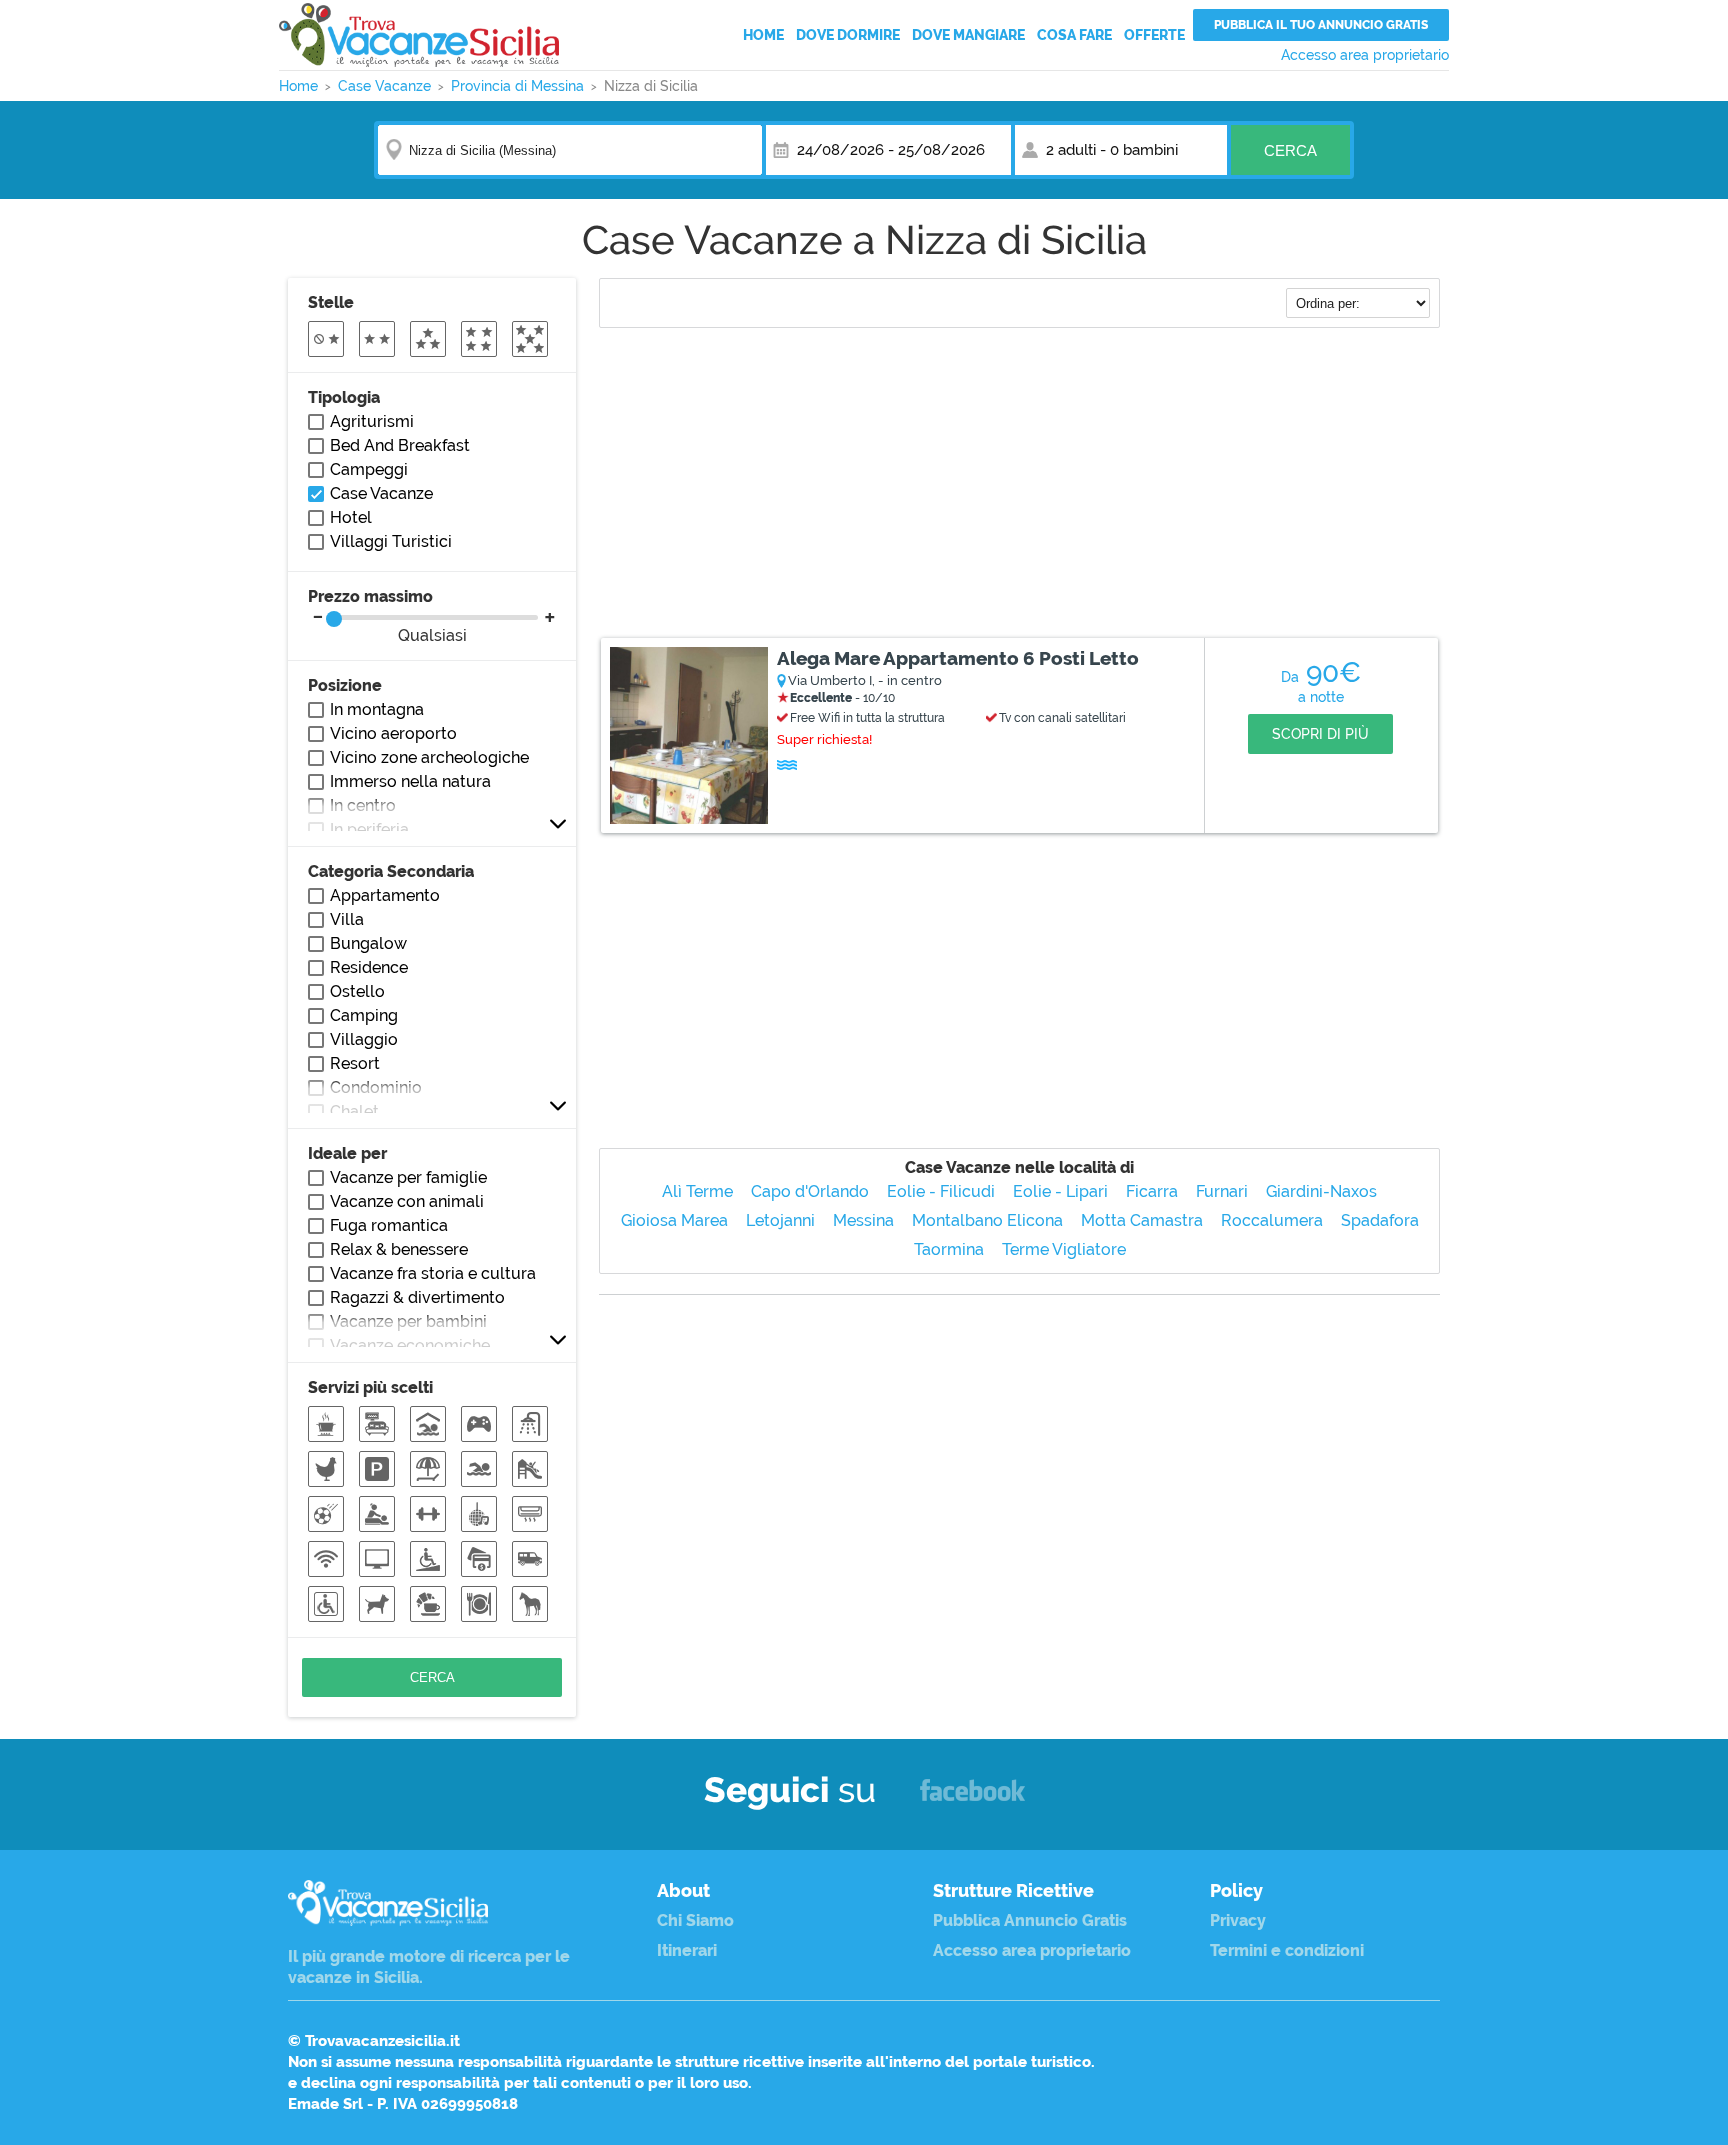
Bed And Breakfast (400, 445)
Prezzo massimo (387, 616)
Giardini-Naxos (1321, 1191)
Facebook (972, 1799)
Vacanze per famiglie (408, 1177)
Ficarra (1152, 1191)
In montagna (377, 709)
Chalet (354, 1111)
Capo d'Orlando (810, 1191)
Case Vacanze (381, 493)
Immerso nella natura (410, 781)
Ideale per (347, 1153)
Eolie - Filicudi (941, 1191)
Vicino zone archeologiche (429, 757)
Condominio (376, 1087)
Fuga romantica (389, 1225)
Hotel (351, 517)
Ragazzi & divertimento (417, 1297)
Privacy (1238, 1920)
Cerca (1290, 150)
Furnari (1222, 1191)
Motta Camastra (1142, 1220)
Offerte (1154, 35)
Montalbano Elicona (987, 1220)
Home (763, 35)
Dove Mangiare (968, 35)
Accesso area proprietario (1365, 55)
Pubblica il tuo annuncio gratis (1321, 25)
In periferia (369, 829)
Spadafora (1380, 1220)
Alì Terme (697, 1191)
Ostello (357, 991)
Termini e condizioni (1287, 1950)
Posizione (345, 685)
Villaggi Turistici (391, 541)
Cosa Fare (1074, 35)
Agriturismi (372, 421)
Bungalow (368, 943)
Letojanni (780, 1220)
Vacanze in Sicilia (419, 35)
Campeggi (369, 469)
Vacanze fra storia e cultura (433, 1273)
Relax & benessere (399, 1249)
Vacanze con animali (407, 1201)
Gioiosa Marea (674, 1220)
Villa (347, 919)
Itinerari (687, 1950)
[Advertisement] (1019, 485)
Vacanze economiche (410, 1345)
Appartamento (385, 895)
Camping (364, 1015)
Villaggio (364, 1039)
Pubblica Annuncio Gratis (1030, 1920)
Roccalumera (1272, 1220)
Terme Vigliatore (1064, 1249)
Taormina (949, 1249)
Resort (355, 1063)
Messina (863, 1220)
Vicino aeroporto (393, 733)
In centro (363, 805)
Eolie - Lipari (1060, 1191)
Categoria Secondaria (391, 871)
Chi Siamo (695, 1920)
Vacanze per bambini (408, 1321)
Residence (369, 967)
